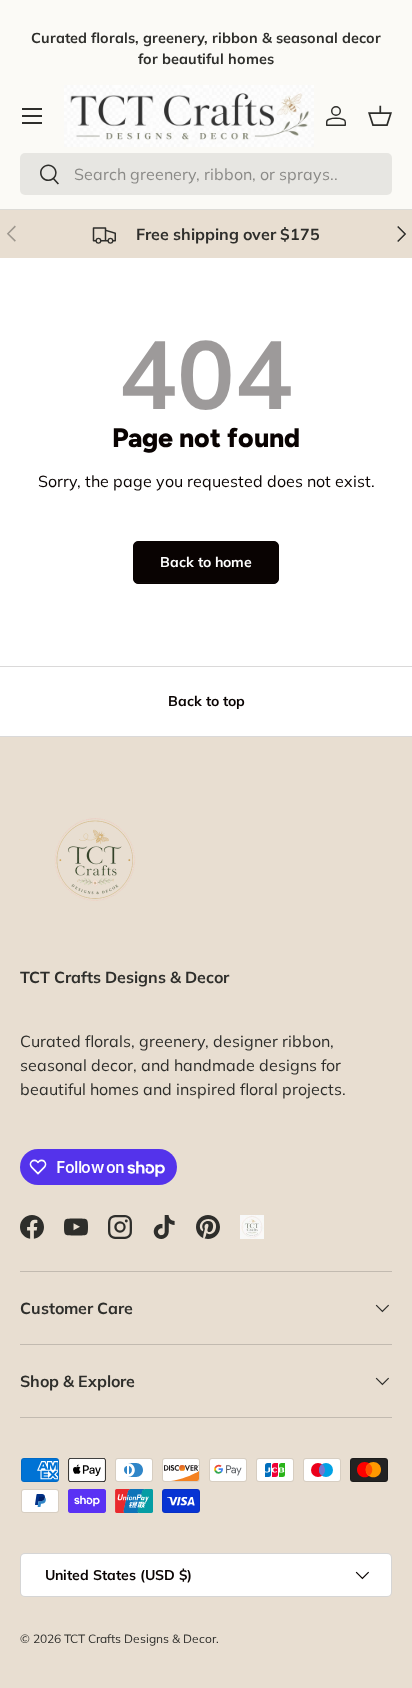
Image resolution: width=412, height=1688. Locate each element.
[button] (380, 116)
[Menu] (32, 116)
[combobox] (206, 174)
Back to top (206, 701)
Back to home (206, 562)
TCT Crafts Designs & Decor (140, 1638)
